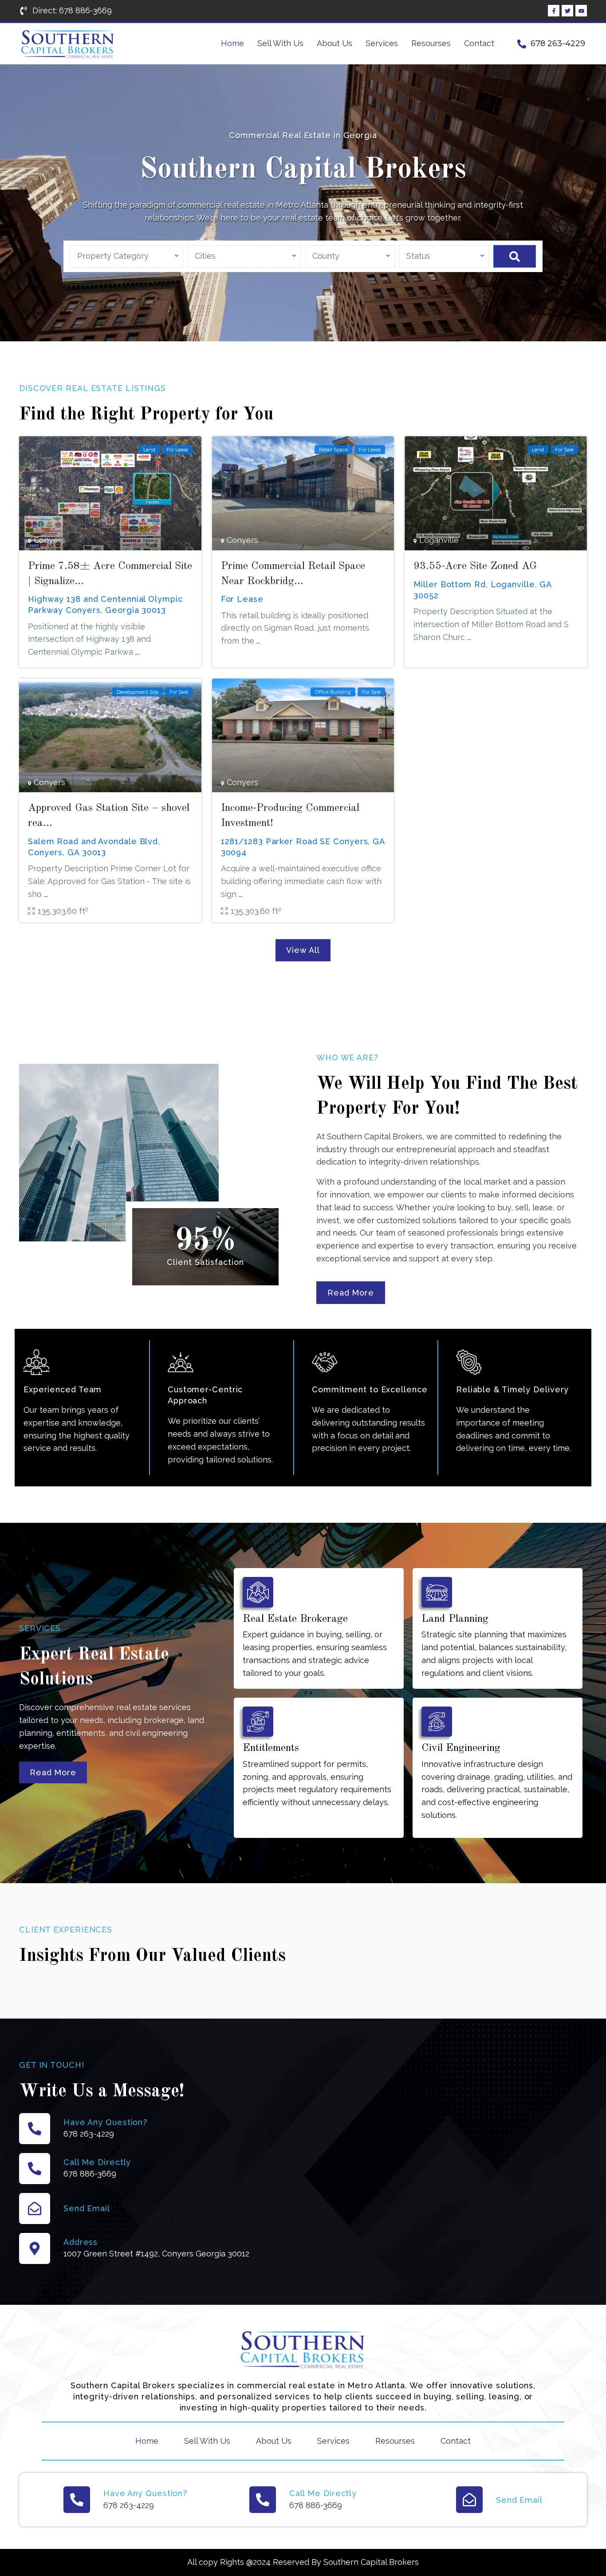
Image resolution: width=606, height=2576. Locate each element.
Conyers (49, 540)
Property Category (113, 256)
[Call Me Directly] (35, 2169)
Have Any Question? (105, 2122)
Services (382, 43)
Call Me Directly (97, 2162)
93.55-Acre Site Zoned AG (475, 566)
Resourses (431, 43)
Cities (205, 256)
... (137, 652)
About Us (334, 43)
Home (232, 43)
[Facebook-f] (554, 11)
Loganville (439, 540)
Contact (479, 43)
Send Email (87, 2208)
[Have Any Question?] (35, 2129)
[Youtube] (581, 11)
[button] (303, 950)
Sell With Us (280, 43)
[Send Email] (35, 2209)
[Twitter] (567, 11)
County (326, 256)
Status (418, 256)
